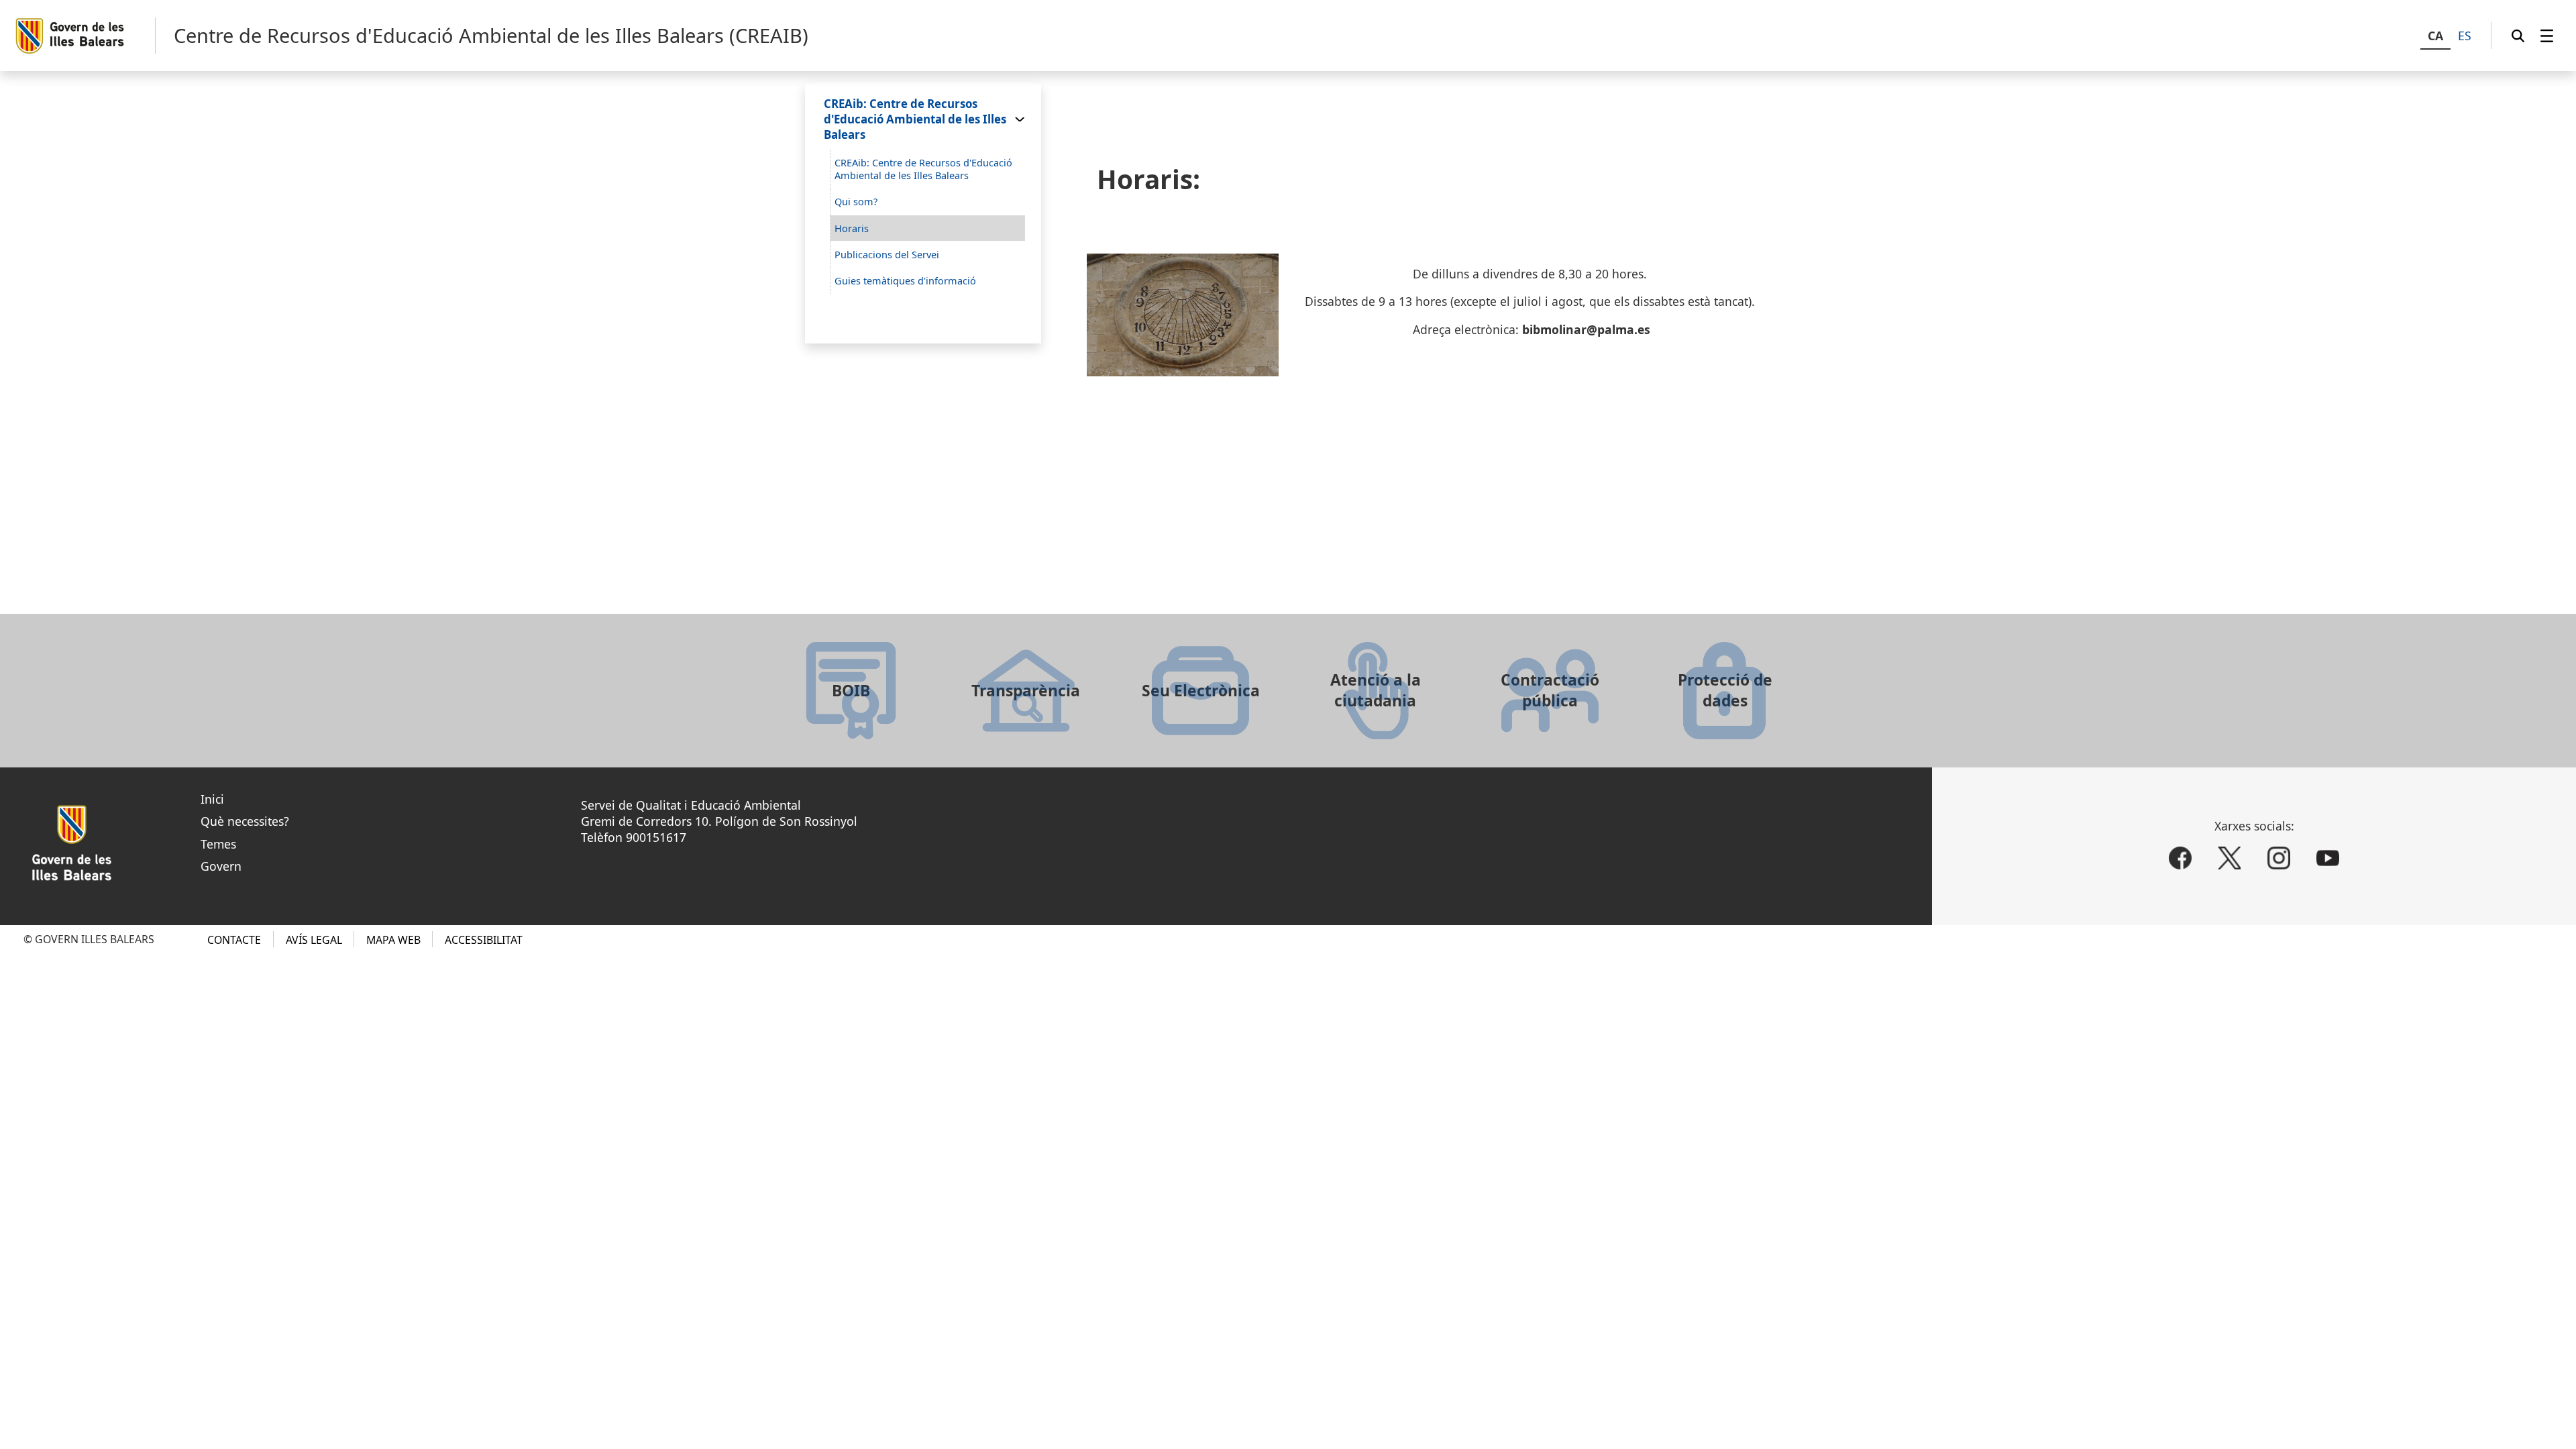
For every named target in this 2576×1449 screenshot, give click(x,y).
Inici (212, 799)
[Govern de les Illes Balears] (85, 36)
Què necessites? (245, 821)
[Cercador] (2518, 36)
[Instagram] (2279, 859)
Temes (218, 844)
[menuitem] (2547, 36)
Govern (221, 866)
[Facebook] (2180, 859)
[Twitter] (2229, 859)
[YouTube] (2328, 859)
